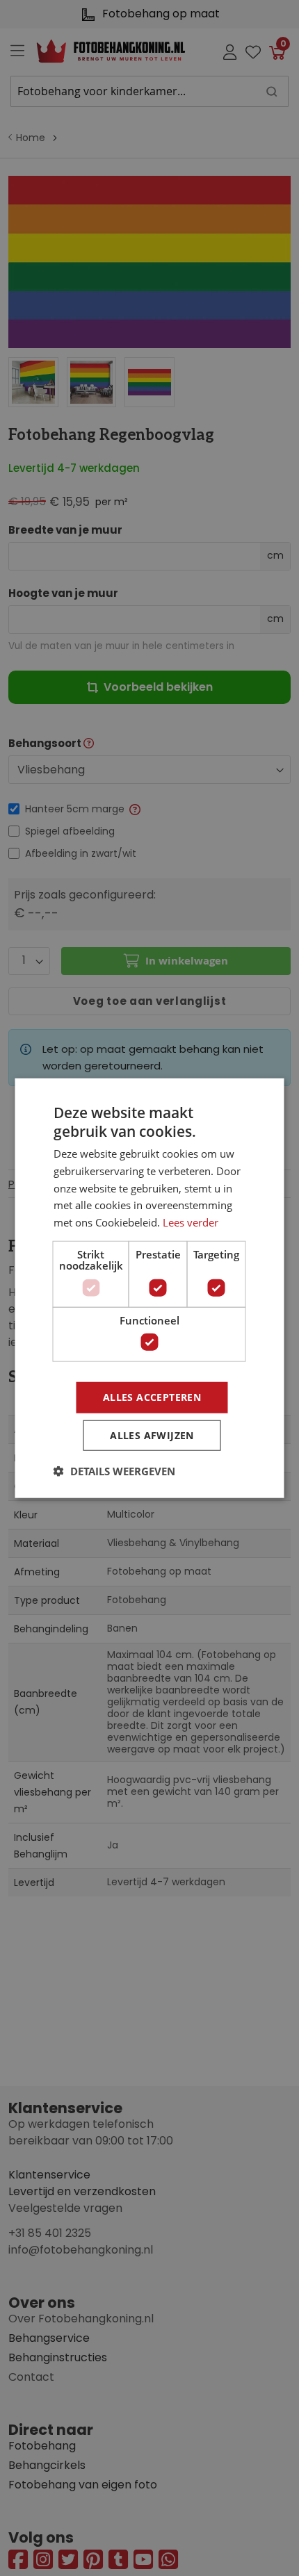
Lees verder (191, 1222)
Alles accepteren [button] (152, 1397)
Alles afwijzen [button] (152, 1435)
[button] (114, 1471)
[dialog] (149, 1288)
